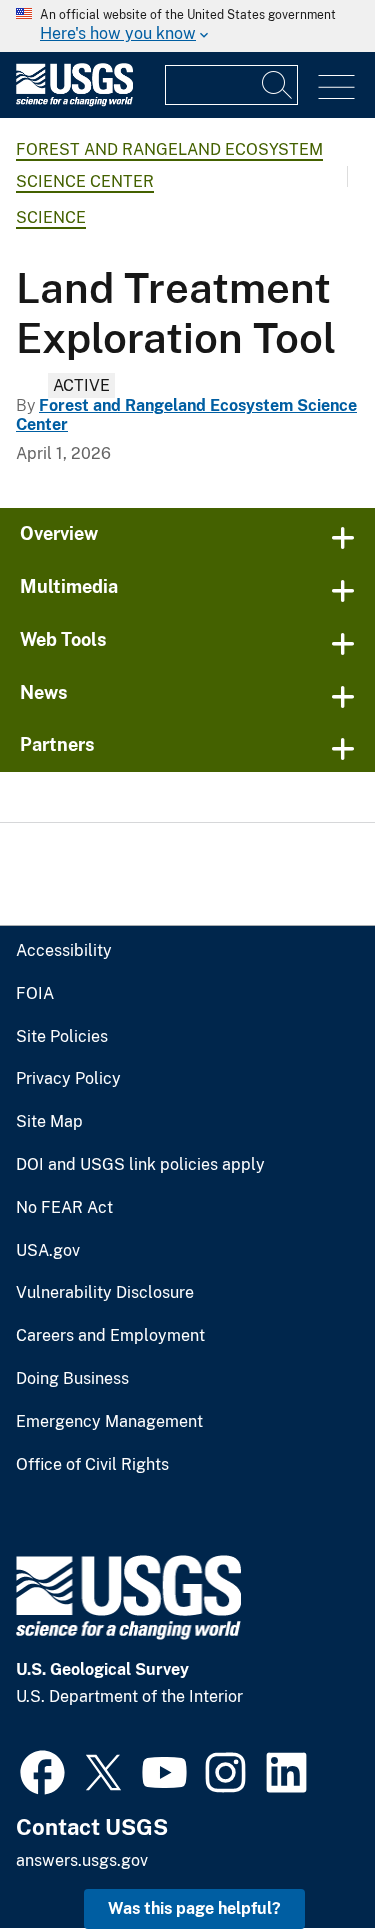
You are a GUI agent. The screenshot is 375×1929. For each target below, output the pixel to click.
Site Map (49, 1122)
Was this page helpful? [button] (194, 1908)
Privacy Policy (68, 1079)
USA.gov (48, 1251)
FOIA (35, 994)
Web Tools (63, 639)
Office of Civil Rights (92, 1465)
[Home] (74, 101)
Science (51, 217)
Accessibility (64, 951)
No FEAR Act (64, 1208)
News (44, 692)
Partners (57, 744)
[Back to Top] (302, 1856)
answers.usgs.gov (82, 1860)
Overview (59, 533)
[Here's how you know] (187, 26)
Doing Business (72, 1379)
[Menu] (336, 87)
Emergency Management (109, 1422)
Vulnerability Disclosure (105, 1293)
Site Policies (62, 1037)
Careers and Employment (110, 1336)
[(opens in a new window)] (42, 1770)
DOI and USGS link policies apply (140, 1165)
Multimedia (69, 586)
